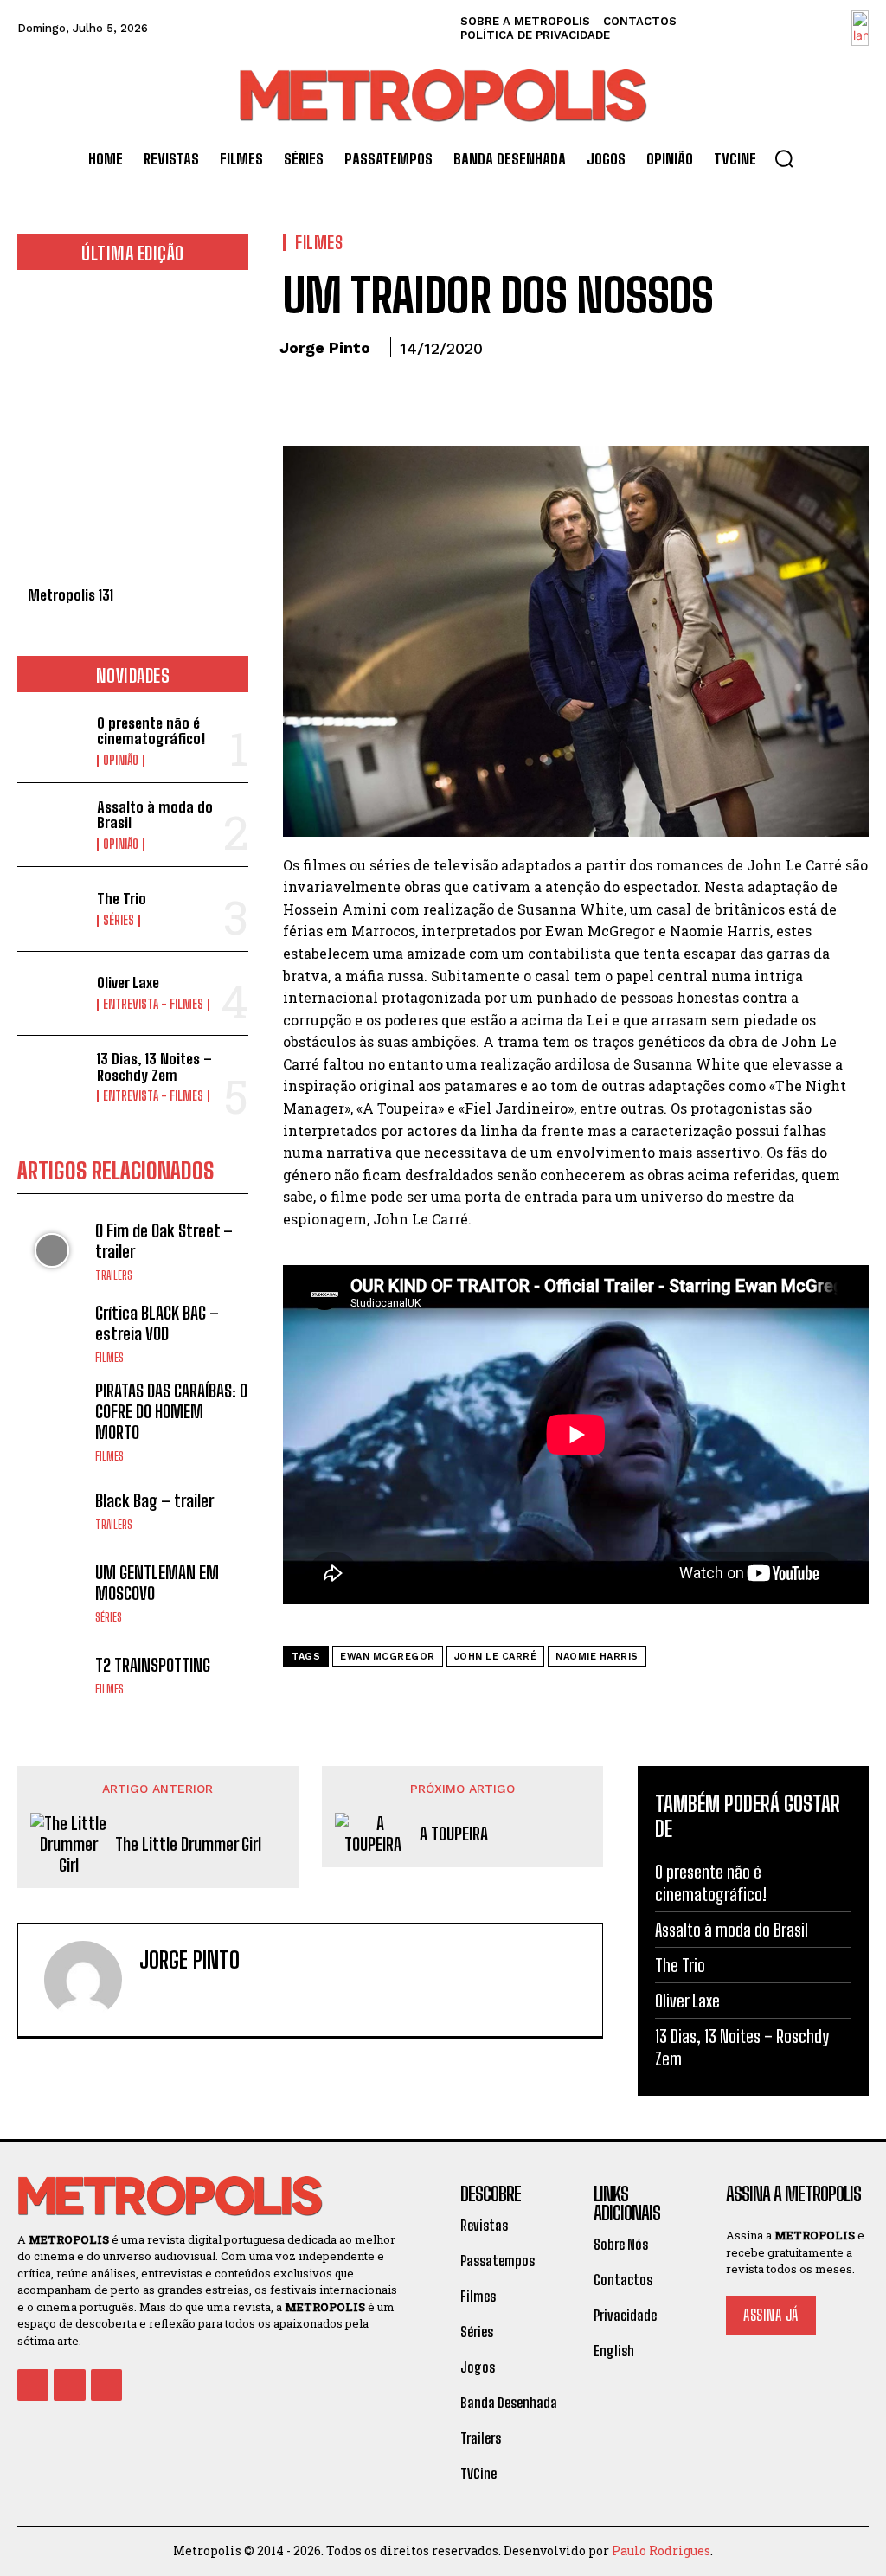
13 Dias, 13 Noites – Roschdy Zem (154, 1067)
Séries (119, 921)
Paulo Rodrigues (661, 2550)
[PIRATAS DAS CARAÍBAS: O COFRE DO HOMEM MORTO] (52, 1415)
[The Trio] (52, 909)
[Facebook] (300, 396)
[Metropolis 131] (133, 437)
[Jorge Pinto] (83, 1980)
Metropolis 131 (71, 595)
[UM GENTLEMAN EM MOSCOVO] (52, 1592)
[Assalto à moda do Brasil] (52, 825)
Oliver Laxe (128, 983)
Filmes (109, 1358)
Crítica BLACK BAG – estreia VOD (157, 1323)
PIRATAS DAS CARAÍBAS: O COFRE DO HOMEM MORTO (171, 1411)
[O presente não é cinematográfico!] (52, 741)
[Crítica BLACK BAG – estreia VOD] (52, 1333)
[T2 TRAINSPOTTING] (52, 1675)
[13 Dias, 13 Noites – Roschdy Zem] (52, 1077)
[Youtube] (106, 2385)
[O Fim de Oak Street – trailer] (52, 1250)
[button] (784, 158)
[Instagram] (176, 1996)
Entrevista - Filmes (153, 1005)
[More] (460, 396)
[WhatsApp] (420, 396)
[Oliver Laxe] (52, 993)
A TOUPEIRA (454, 1834)
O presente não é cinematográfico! (151, 731)
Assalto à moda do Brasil (155, 815)
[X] (340, 396)
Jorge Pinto (325, 347)
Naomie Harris (597, 1657)
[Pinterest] (380, 396)
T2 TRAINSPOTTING (153, 1665)
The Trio (122, 899)
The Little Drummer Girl (188, 1844)
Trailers (114, 1276)
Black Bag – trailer (154, 1500)
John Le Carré (496, 1657)
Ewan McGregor (388, 1657)
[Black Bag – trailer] (52, 1510)
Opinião (121, 761)
